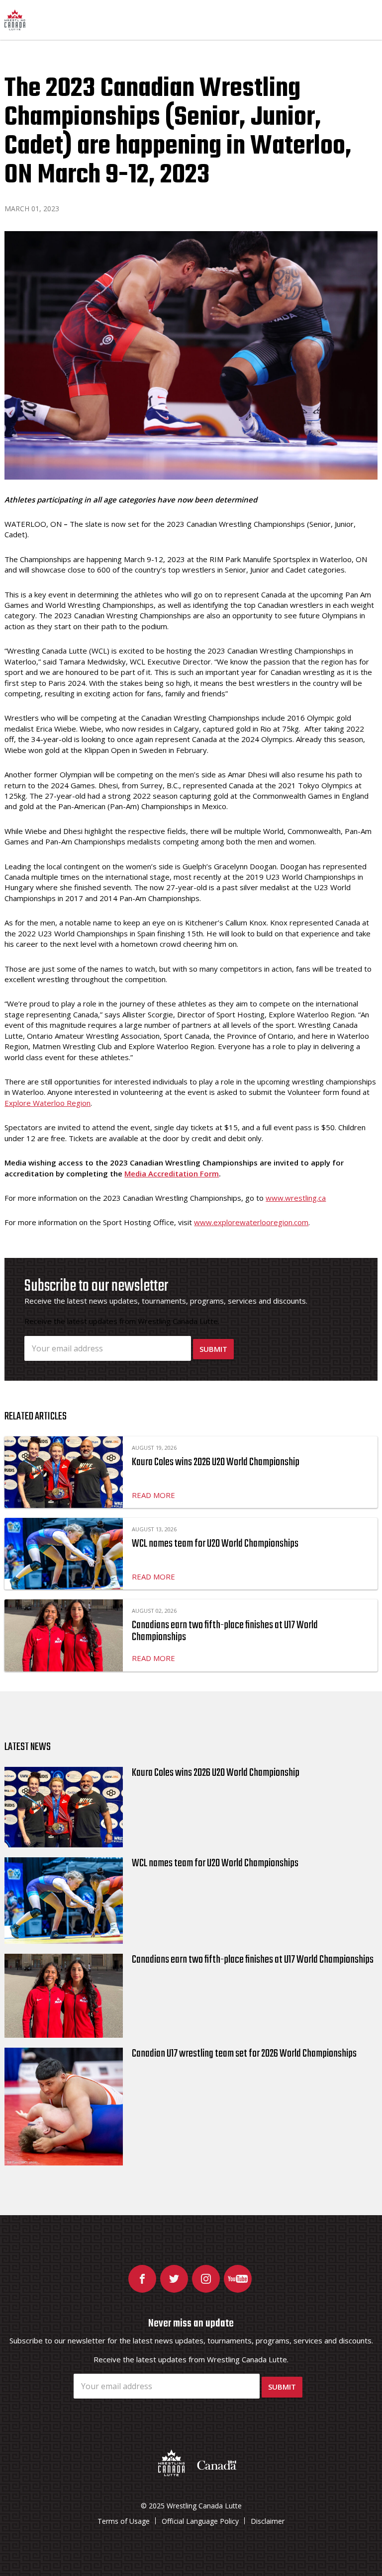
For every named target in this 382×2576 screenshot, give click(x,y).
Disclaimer (268, 2521)
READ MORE (153, 1495)
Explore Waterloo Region (48, 1103)
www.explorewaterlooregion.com (251, 1222)
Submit (213, 1349)
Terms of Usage (124, 2521)
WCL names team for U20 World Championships (215, 1544)
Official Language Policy (200, 2521)
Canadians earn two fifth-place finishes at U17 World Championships (225, 1631)
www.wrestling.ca (296, 1198)
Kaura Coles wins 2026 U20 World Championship (216, 1462)
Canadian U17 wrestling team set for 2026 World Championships (244, 2054)
